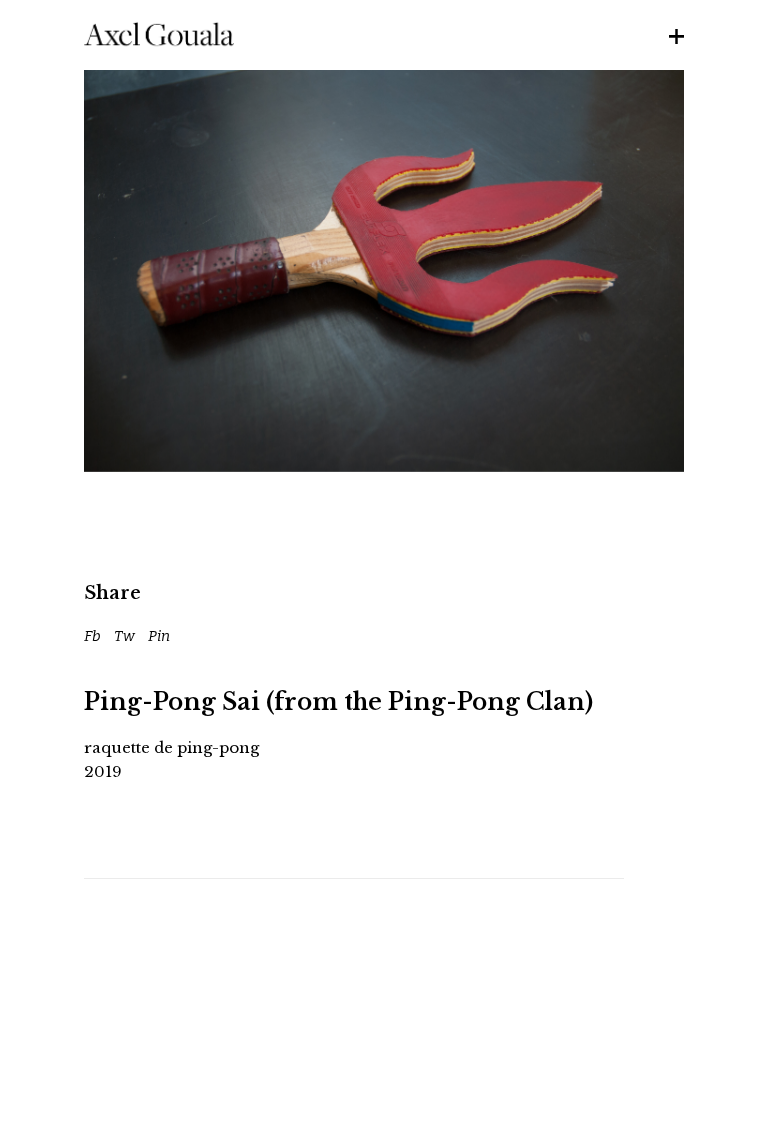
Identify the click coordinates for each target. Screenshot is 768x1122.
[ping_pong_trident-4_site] (384, 271)
